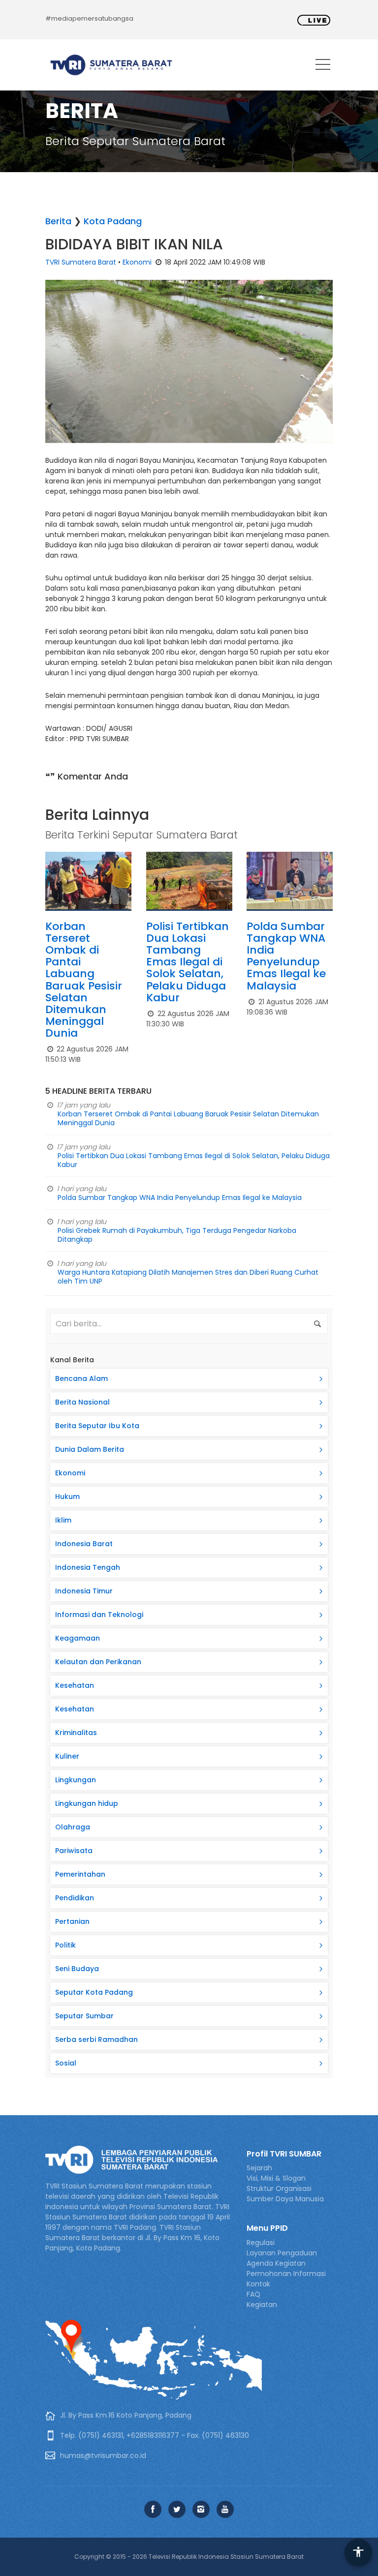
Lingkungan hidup (87, 1803)
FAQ (253, 2294)
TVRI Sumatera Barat (81, 262)
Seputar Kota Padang (94, 1992)
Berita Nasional (82, 1402)
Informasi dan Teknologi (99, 1615)
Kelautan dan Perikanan (98, 1662)
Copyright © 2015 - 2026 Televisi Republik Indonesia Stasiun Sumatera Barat (189, 2557)
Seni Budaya (77, 1969)
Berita (58, 221)
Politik (65, 1945)
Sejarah (259, 2168)
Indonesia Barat (84, 1544)
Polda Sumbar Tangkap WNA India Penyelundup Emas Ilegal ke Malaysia (286, 956)
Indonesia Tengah (88, 1567)
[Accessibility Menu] (358, 2552)
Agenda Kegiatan (276, 2263)
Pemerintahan (80, 1874)
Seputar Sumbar (84, 2016)
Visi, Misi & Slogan (276, 2178)
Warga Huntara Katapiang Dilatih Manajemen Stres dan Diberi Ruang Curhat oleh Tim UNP (188, 1277)
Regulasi (261, 2243)
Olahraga (73, 1827)
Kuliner (67, 1756)
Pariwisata (74, 1851)
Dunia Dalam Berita (90, 1449)
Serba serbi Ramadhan (96, 2039)
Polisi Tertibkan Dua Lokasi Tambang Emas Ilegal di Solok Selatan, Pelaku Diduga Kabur (188, 962)
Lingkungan (76, 1780)
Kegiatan (262, 2305)
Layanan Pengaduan (282, 2253)
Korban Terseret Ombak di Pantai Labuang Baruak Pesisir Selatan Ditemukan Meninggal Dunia (84, 980)
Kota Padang (113, 221)
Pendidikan (75, 1898)
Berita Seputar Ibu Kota (97, 1426)
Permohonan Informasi (286, 2274)
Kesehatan (75, 1685)
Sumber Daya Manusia (285, 2199)
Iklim (63, 1520)
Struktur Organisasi (279, 2188)
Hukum (67, 1497)
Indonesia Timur (84, 1591)
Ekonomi (137, 262)
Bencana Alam (81, 1378)
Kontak (258, 2284)
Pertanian (72, 1921)
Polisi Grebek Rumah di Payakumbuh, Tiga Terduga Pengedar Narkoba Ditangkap (177, 1235)
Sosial (66, 2063)
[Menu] (323, 66)
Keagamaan (78, 1638)
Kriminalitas (76, 1733)
